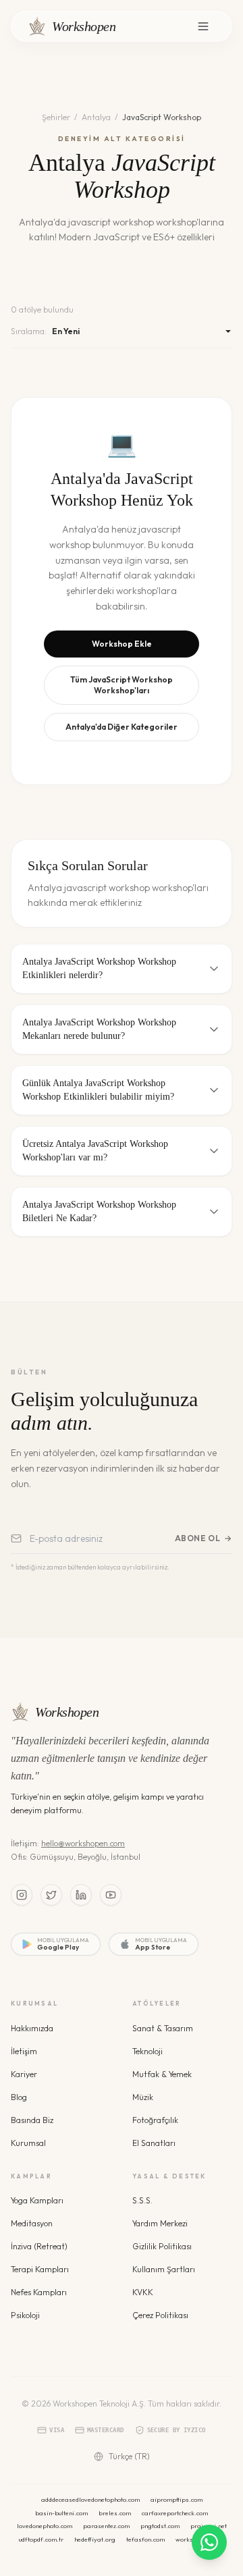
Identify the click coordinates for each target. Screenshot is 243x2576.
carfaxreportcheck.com (175, 2513)
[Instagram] (22, 1895)
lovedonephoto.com (45, 2526)
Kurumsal (28, 2143)
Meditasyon (32, 2223)
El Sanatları (154, 2143)
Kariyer (24, 2074)
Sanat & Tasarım (163, 2028)
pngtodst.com (160, 2526)
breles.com (115, 2513)
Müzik (143, 2097)
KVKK (143, 2292)
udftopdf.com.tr (41, 2539)
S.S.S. (142, 2200)
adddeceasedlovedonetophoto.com (90, 2499)
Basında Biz (32, 2120)
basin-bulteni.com (61, 2513)
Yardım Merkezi (160, 2223)
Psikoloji (25, 2315)
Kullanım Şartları (164, 2269)
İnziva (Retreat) (39, 2246)
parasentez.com (106, 2526)
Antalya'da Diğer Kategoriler (122, 727)
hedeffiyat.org (95, 2539)
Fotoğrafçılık (155, 2120)
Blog (19, 2097)
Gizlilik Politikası (162, 2246)
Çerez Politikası (160, 2315)
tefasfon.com (145, 2539)
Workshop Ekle (122, 644)
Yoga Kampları (37, 2200)
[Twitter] (51, 1895)
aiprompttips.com (177, 2499)
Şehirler (56, 117)
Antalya (96, 117)
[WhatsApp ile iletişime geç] (209, 2542)
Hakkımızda (32, 2028)
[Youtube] (111, 1895)
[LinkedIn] (81, 1895)
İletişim (24, 2051)
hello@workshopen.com (83, 1843)
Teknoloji (147, 2051)
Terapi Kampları (40, 2269)
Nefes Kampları (39, 2292)
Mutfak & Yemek (162, 2074)
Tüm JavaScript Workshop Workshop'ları (122, 685)
